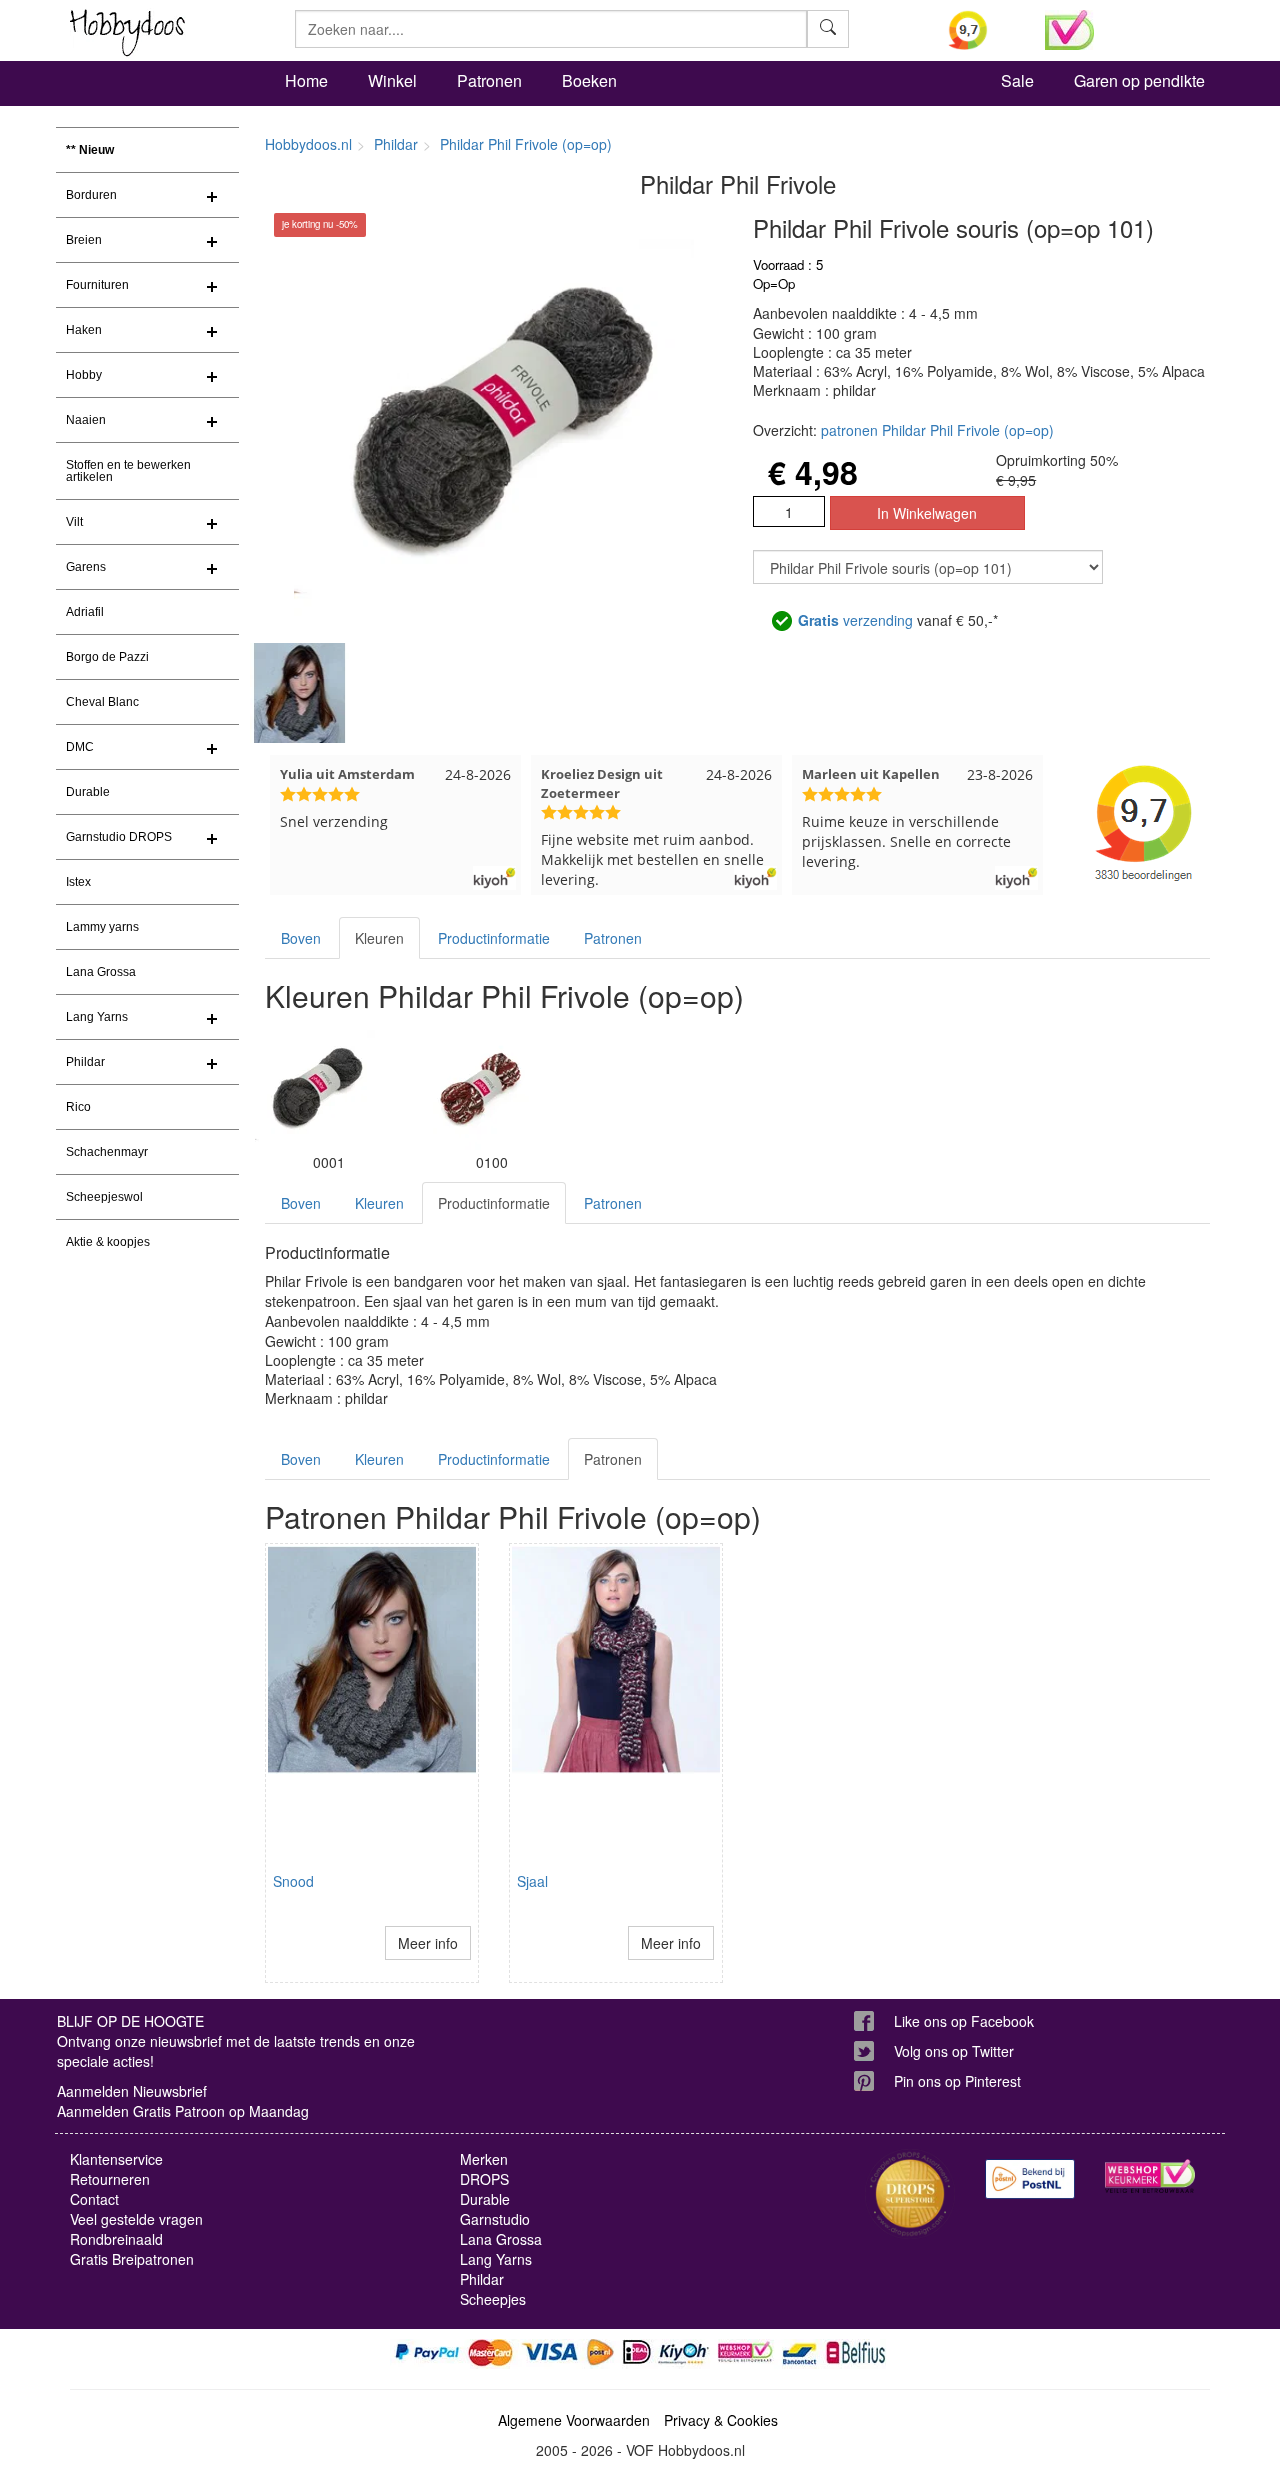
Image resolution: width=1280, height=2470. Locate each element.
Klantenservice (116, 2159)
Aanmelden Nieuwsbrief (132, 2091)
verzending (855, 620)
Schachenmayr (107, 1152)
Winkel (392, 80)
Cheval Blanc (102, 702)
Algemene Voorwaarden (574, 2420)
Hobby (84, 375)
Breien (84, 240)
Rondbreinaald (116, 2239)
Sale (1017, 80)
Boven (301, 938)
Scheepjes (493, 2299)
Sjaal (532, 1881)
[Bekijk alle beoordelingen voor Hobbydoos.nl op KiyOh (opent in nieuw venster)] (982, 30)
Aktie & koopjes (108, 1242)
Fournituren (97, 285)
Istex (78, 882)
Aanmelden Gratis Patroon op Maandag (183, 2111)
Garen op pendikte (1139, 80)
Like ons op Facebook (964, 2021)
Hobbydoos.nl (308, 144)
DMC (80, 747)
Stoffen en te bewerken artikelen (128, 471)
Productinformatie (494, 938)
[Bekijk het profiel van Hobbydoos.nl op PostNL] (1030, 2178)
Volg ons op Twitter (954, 2051)
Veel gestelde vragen (136, 2219)
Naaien (86, 420)
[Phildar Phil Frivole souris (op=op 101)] (315, 1087)
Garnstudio (495, 2219)
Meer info (428, 1943)
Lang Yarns (97, 1017)
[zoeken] (828, 29)
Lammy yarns (102, 927)
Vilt (74, 522)
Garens (86, 567)
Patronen (489, 80)
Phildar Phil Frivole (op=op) (526, 144)
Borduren (91, 195)
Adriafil (85, 612)
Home (306, 80)
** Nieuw (90, 150)
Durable (88, 792)
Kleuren (379, 938)
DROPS (484, 2179)
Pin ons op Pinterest (957, 2081)
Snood (293, 1881)
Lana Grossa (101, 972)
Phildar (85, 1062)
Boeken (589, 80)
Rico (78, 1107)
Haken (84, 330)
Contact (94, 2199)
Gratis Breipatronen (132, 2259)
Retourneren (110, 2179)
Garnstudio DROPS (119, 837)
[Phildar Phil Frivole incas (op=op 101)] (477, 1087)
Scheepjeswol (104, 1197)
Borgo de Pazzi (107, 657)
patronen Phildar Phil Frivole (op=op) (937, 430)
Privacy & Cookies (721, 2420)
